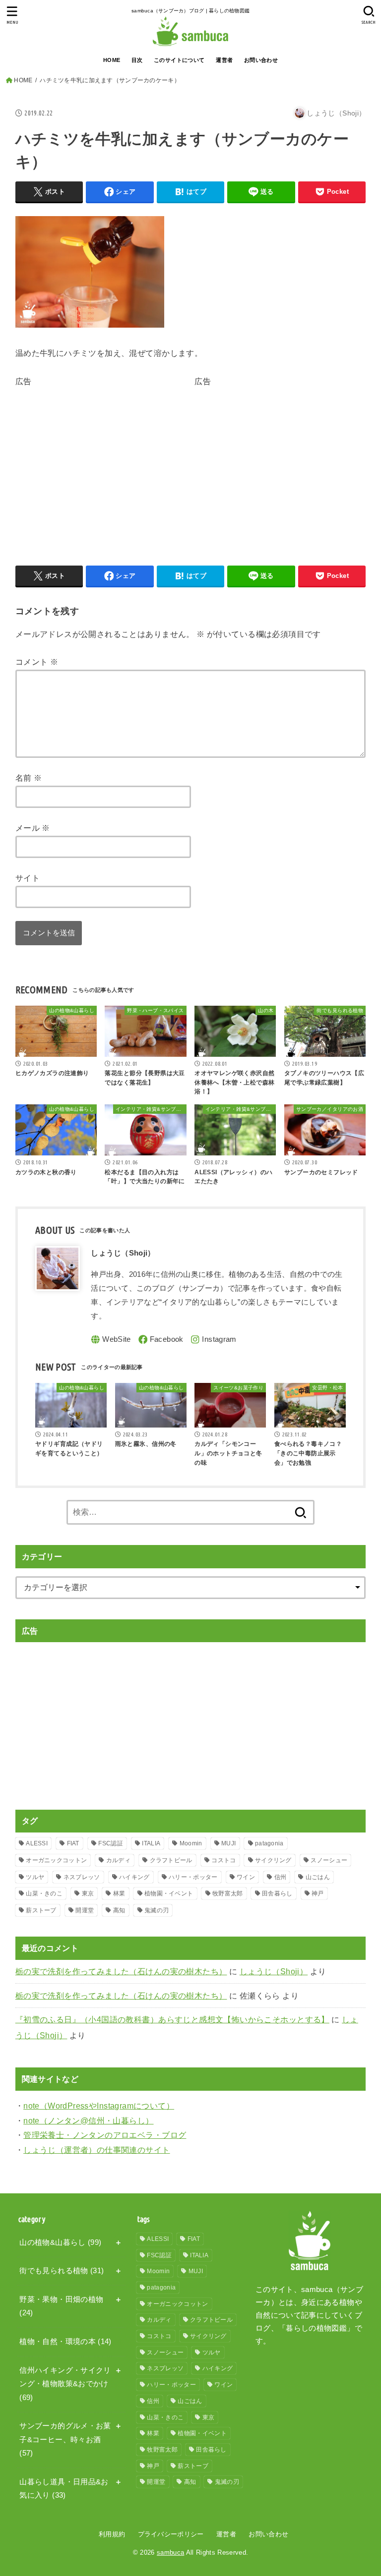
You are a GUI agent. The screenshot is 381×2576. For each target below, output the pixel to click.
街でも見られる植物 (62, 2271)
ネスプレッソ (82, 1877)
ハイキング (134, 1877)
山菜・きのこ (44, 1893)
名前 (29, 778)
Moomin (191, 1843)
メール (33, 828)
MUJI (228, 1843)
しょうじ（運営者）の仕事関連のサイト (96, 2150)
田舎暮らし (277, 1893)
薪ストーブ (41, 1910)
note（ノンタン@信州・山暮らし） (88, 2120)
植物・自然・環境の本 (65, 2342)
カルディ (118, 1860)
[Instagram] (213, 1340)
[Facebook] (161, 1340)
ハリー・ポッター (193, 1877)
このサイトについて (179, 60)
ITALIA (151, 1843)
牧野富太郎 (228, 1893)
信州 (281, 1877)
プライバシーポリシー (171, 2534)
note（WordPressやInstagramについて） (99, 2106)
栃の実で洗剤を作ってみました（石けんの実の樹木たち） (121, 1971)
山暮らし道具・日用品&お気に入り (64, 2489)
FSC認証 (111, 1843)
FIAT (73, 1843)
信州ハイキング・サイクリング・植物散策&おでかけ (65, 2384)
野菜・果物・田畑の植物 (61, 2306)
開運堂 (85, 1910)
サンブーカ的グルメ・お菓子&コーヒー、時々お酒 (65, 2439)
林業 (119, 1893)
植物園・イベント (169, 1893)
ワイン (246, 1877)
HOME (112, 60)
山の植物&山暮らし (60, 2242)
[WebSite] (111, 1340)
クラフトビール (171, 1860)
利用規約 (112, 2534)
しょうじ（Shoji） (274, 1971)
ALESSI (37, 1843)
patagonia (269, 1843)
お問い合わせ (261, 60)
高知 (119, 1910)
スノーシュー (329, 1860)
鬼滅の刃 (157, 1910)
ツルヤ (35, 1877)
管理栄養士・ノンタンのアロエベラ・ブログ (105, 2135)
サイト (28, 878)
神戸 (318, 1893)
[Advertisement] (99, 458)
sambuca (170, 2552)
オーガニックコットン (56, 1860)
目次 (137, 60)
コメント (37, 662)
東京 (88, 1893)
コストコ (223, 1860)
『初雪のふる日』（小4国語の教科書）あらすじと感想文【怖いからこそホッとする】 (172, 2019)
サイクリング (273, 1860)
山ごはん (318, 1877)
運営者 (224, 60)
